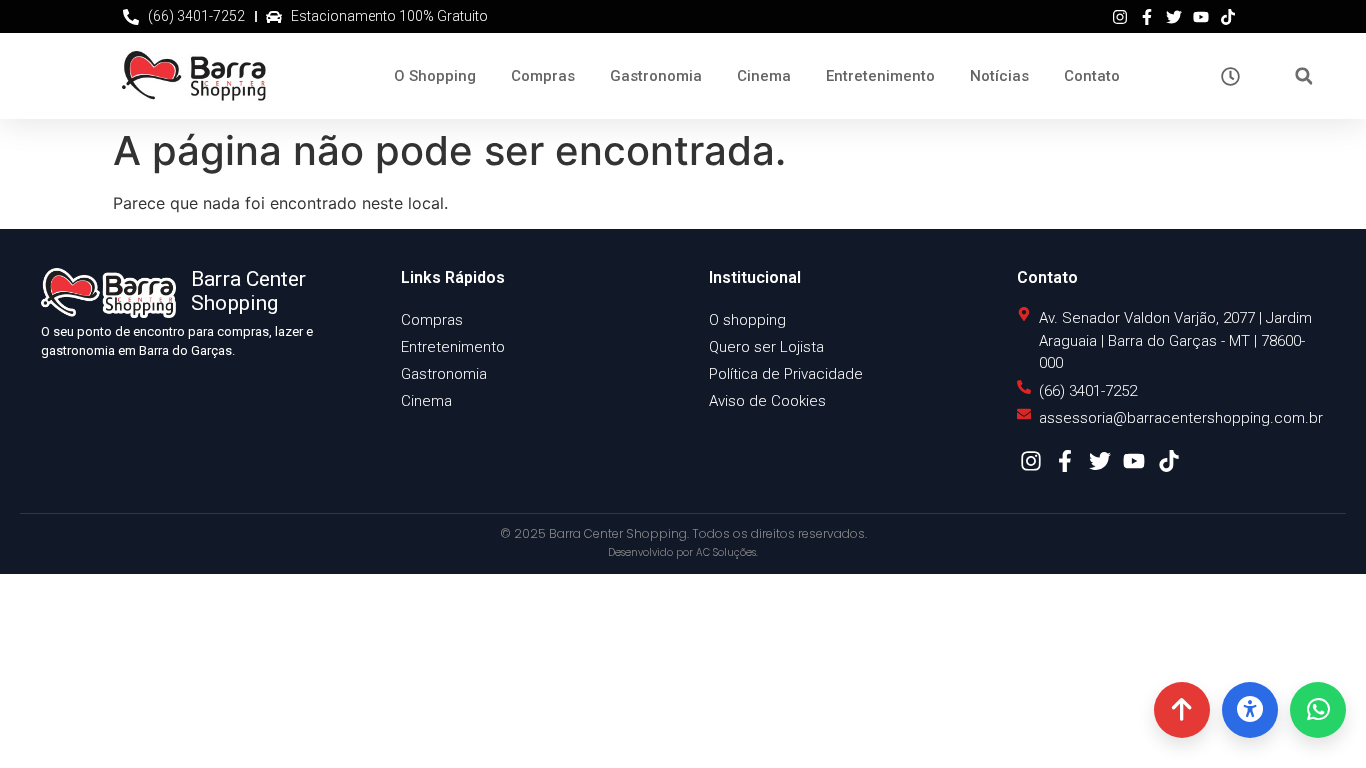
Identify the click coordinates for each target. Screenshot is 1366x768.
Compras (543, 76)
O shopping (747, 320)
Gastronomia (656, 76)
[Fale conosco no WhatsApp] (1318, 710)
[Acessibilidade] (1250, 710)
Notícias (999, 76)
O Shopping (435, 76)
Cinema (764, 76)
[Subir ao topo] (1182, 710)
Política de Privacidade (786, 374)
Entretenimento (880, 76)
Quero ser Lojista (766, 347)
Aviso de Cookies (767, 401)
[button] (1303, 76)
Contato (1092, 76)
